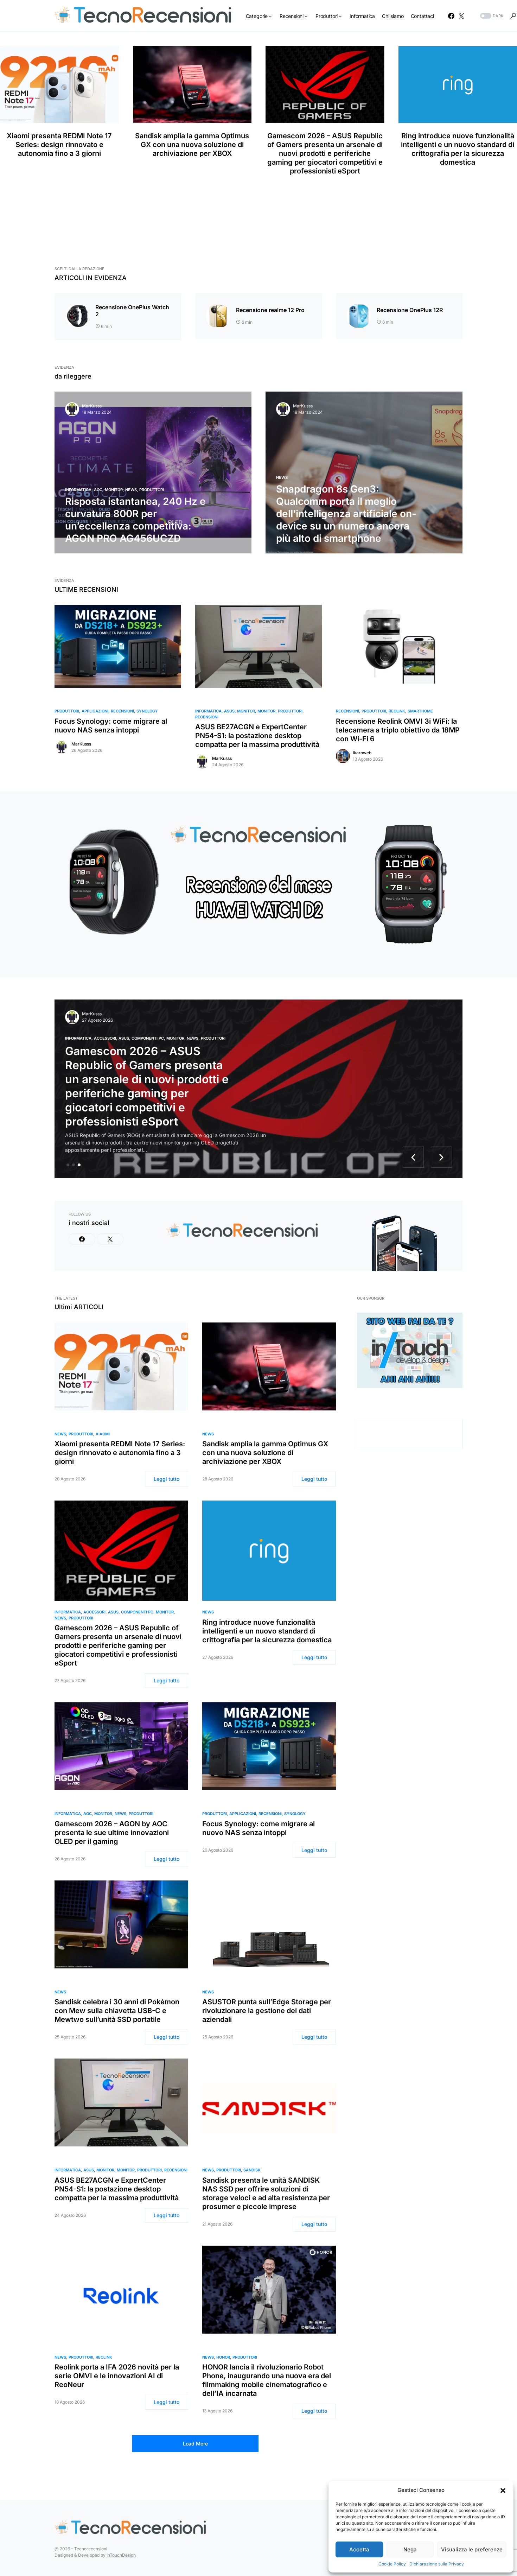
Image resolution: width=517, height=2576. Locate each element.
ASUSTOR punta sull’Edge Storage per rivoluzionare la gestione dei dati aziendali (267, 2011)
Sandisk (252, 2170)
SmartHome (420, 711)
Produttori (152, 490)
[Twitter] (461, 16)
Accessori (105, 1038)
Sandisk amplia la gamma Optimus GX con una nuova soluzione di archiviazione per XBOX (192, 145)
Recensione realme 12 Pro (270, 310)
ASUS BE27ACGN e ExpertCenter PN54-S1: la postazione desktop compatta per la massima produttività (257, 736)
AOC (98, 490)
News (131, 490)
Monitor (114, 490)
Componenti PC (148, 1038)
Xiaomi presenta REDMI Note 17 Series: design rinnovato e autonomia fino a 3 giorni (59, 145)
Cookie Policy (392, 2564)
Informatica (78, 490)
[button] (503, 2490)
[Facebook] (451, 16)
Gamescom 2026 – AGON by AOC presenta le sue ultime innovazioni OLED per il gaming (112, 1833)
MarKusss (92, 406)
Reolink (397, 711)
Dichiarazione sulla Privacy (437, 2564)
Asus (229, 711)
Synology (147, 711)
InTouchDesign (121, 2555)
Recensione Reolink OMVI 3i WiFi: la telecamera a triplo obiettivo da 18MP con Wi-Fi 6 (398, 730)
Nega (410, 2549)
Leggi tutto (167, 1479)
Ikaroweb (362, 753)
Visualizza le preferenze (472, 2549)
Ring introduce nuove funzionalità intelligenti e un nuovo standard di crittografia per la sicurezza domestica (267, 1631)
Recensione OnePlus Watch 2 (132, 311)
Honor (223, 2357)
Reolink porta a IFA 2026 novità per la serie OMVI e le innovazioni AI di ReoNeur (117, 2376)
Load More (195, 2444)
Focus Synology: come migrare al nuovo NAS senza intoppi (111, 726)
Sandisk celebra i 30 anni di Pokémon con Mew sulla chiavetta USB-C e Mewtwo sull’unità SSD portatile (117, 2011)
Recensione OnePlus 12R (410, 310)
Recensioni (122, 711)
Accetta (359, 2549)
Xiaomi (103, 1434)
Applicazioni (95, 711)
